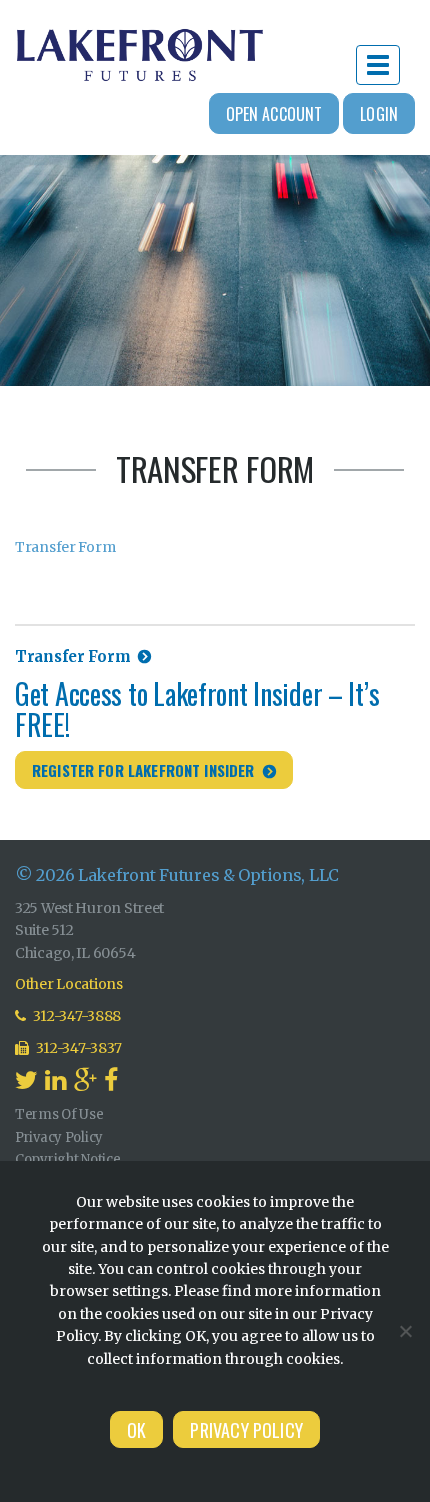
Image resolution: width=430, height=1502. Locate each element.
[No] (405, 1331)
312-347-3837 (78, 1048)
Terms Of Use (59, 1114)
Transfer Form (65, 547)
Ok (136, 1430)
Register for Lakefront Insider (143, 770)
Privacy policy (246, 1430)
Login (379, 114)
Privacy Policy (59, 1137)
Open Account (274, 114)
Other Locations (69, 984)
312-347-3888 (76, 1016)
